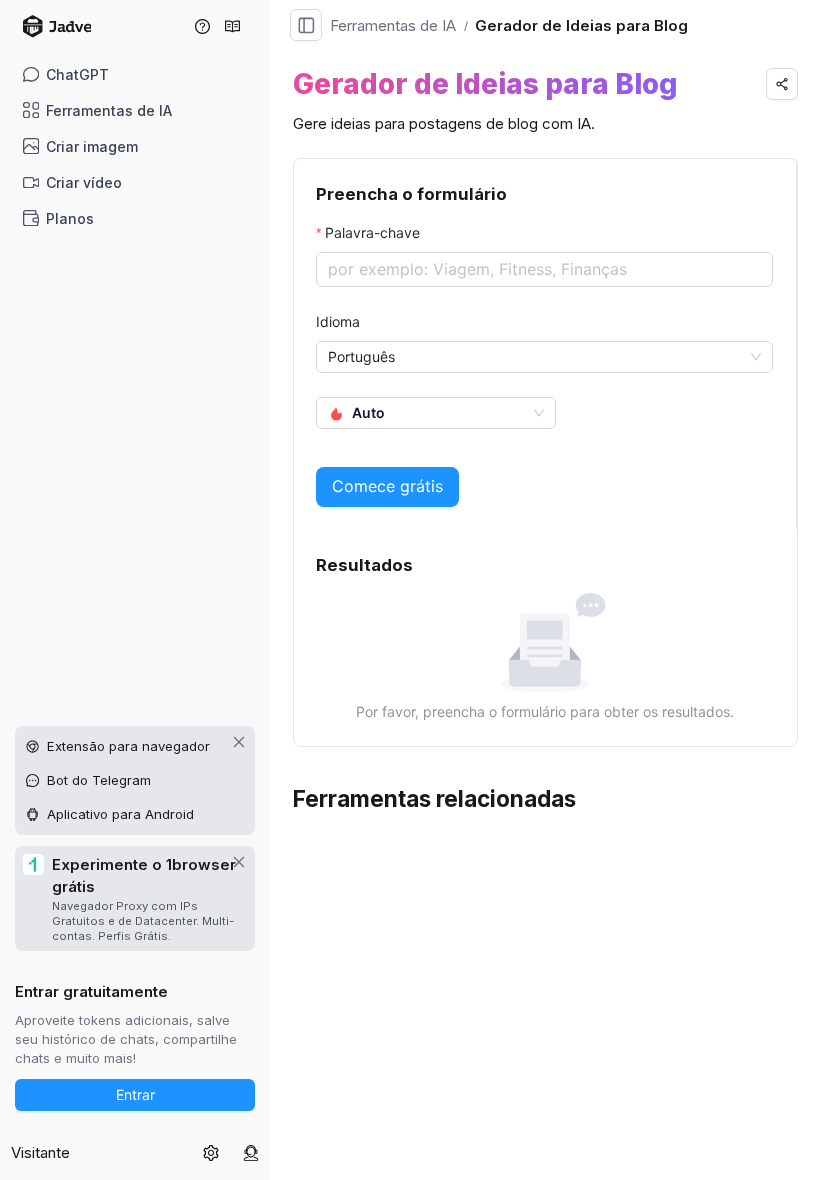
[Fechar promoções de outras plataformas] (239, 742)
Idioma (338, 321)
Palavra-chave (372, 232)
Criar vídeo (84, 182)
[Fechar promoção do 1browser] (239, 862)
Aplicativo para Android (120, 814)
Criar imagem (92, 146)
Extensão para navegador (128, 746)
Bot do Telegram (99, 780)
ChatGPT (77, 74)
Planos (70, 218)
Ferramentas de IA (109, 110)
